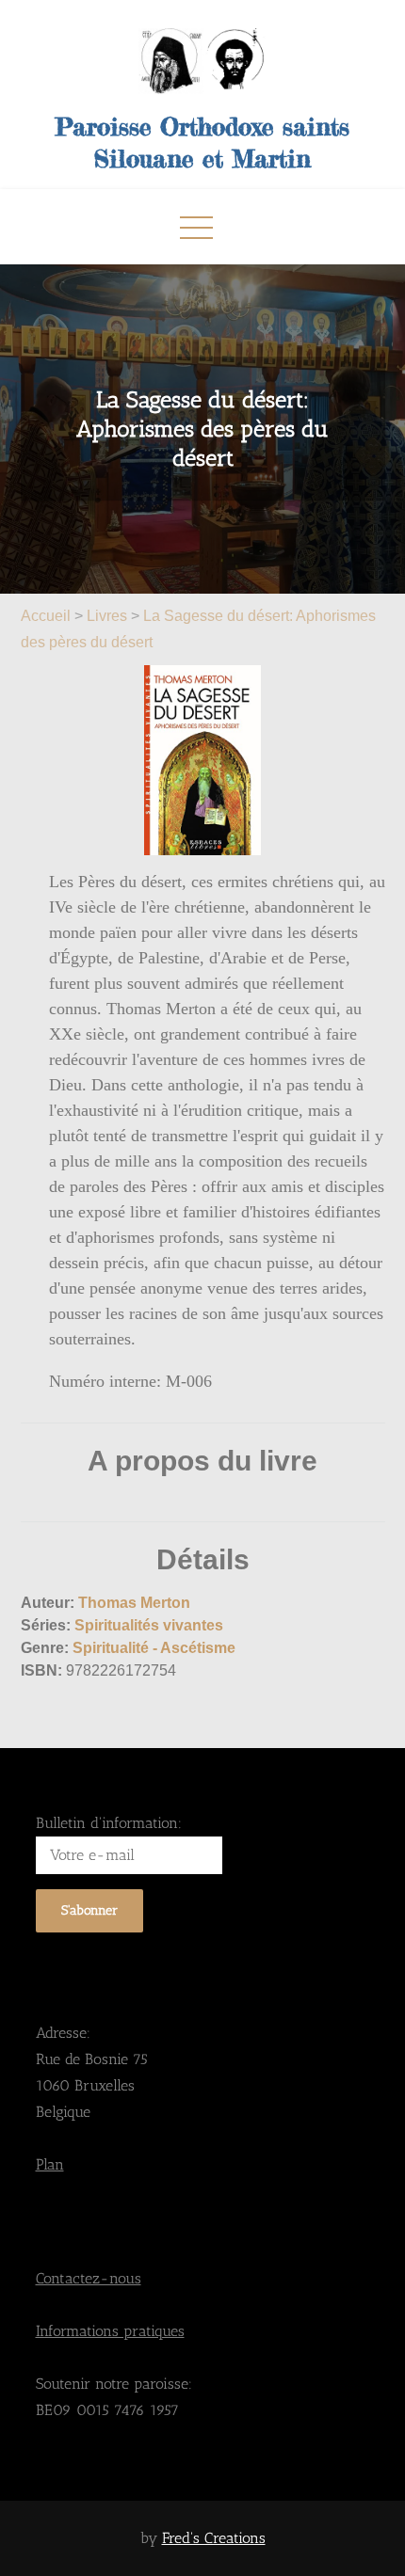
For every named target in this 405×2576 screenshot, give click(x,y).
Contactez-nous (89, 2278)
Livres (107, 616)
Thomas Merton (134, 1603)
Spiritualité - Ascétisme (154, 1648)
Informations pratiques (110, 2331)
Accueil (48, 616)
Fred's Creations (214, 2538)
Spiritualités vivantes (149, 1625)
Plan (50, 2164)
